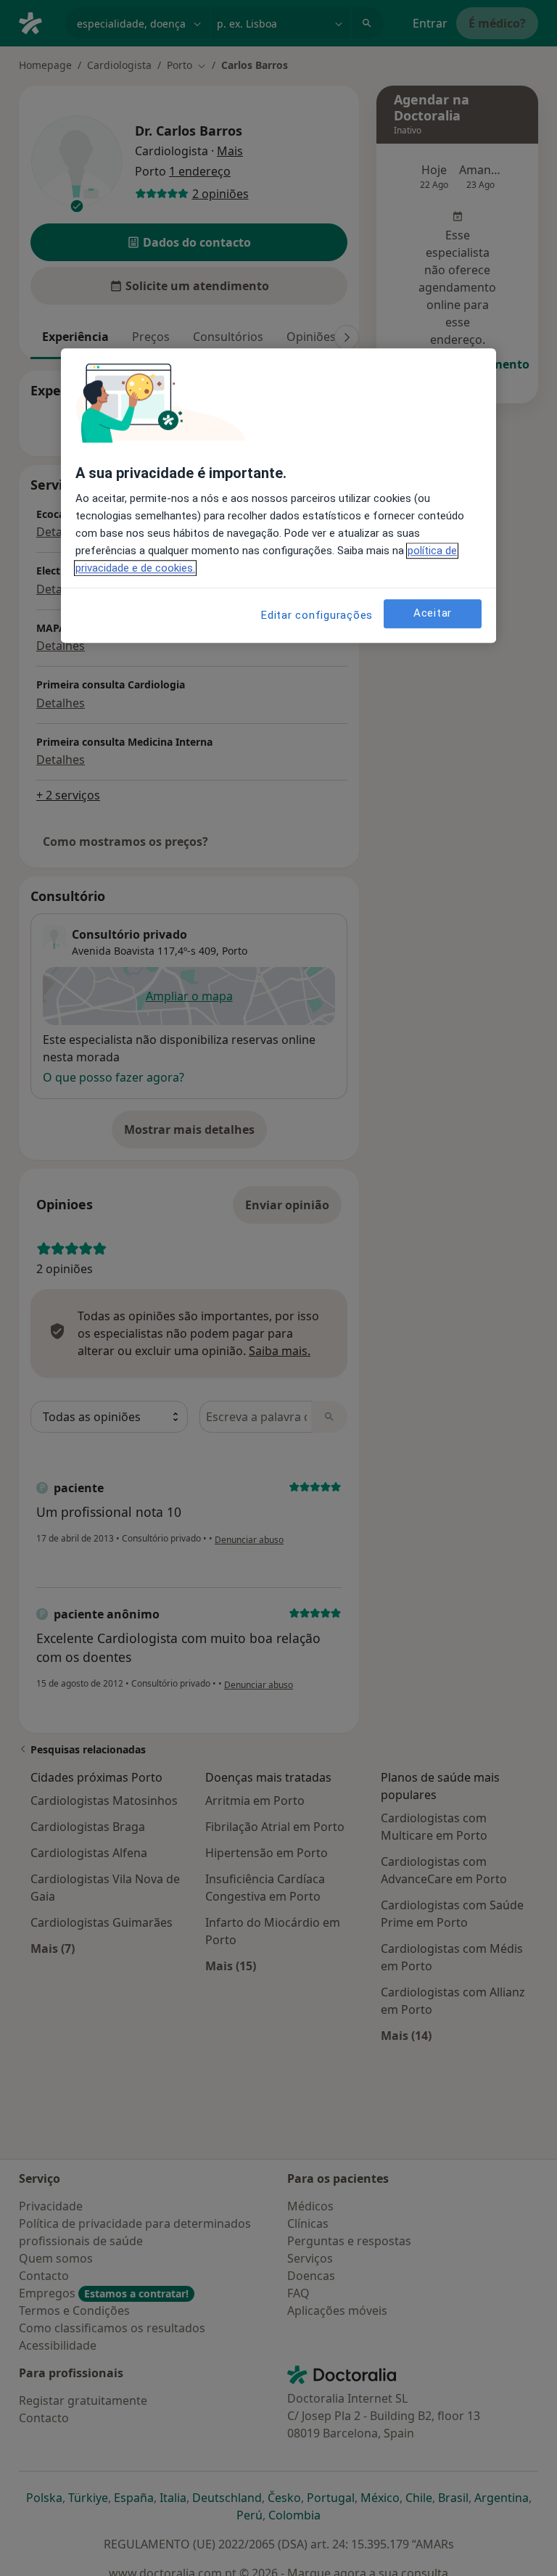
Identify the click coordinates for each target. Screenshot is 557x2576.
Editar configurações (317, 615)
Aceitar (433, 613)
